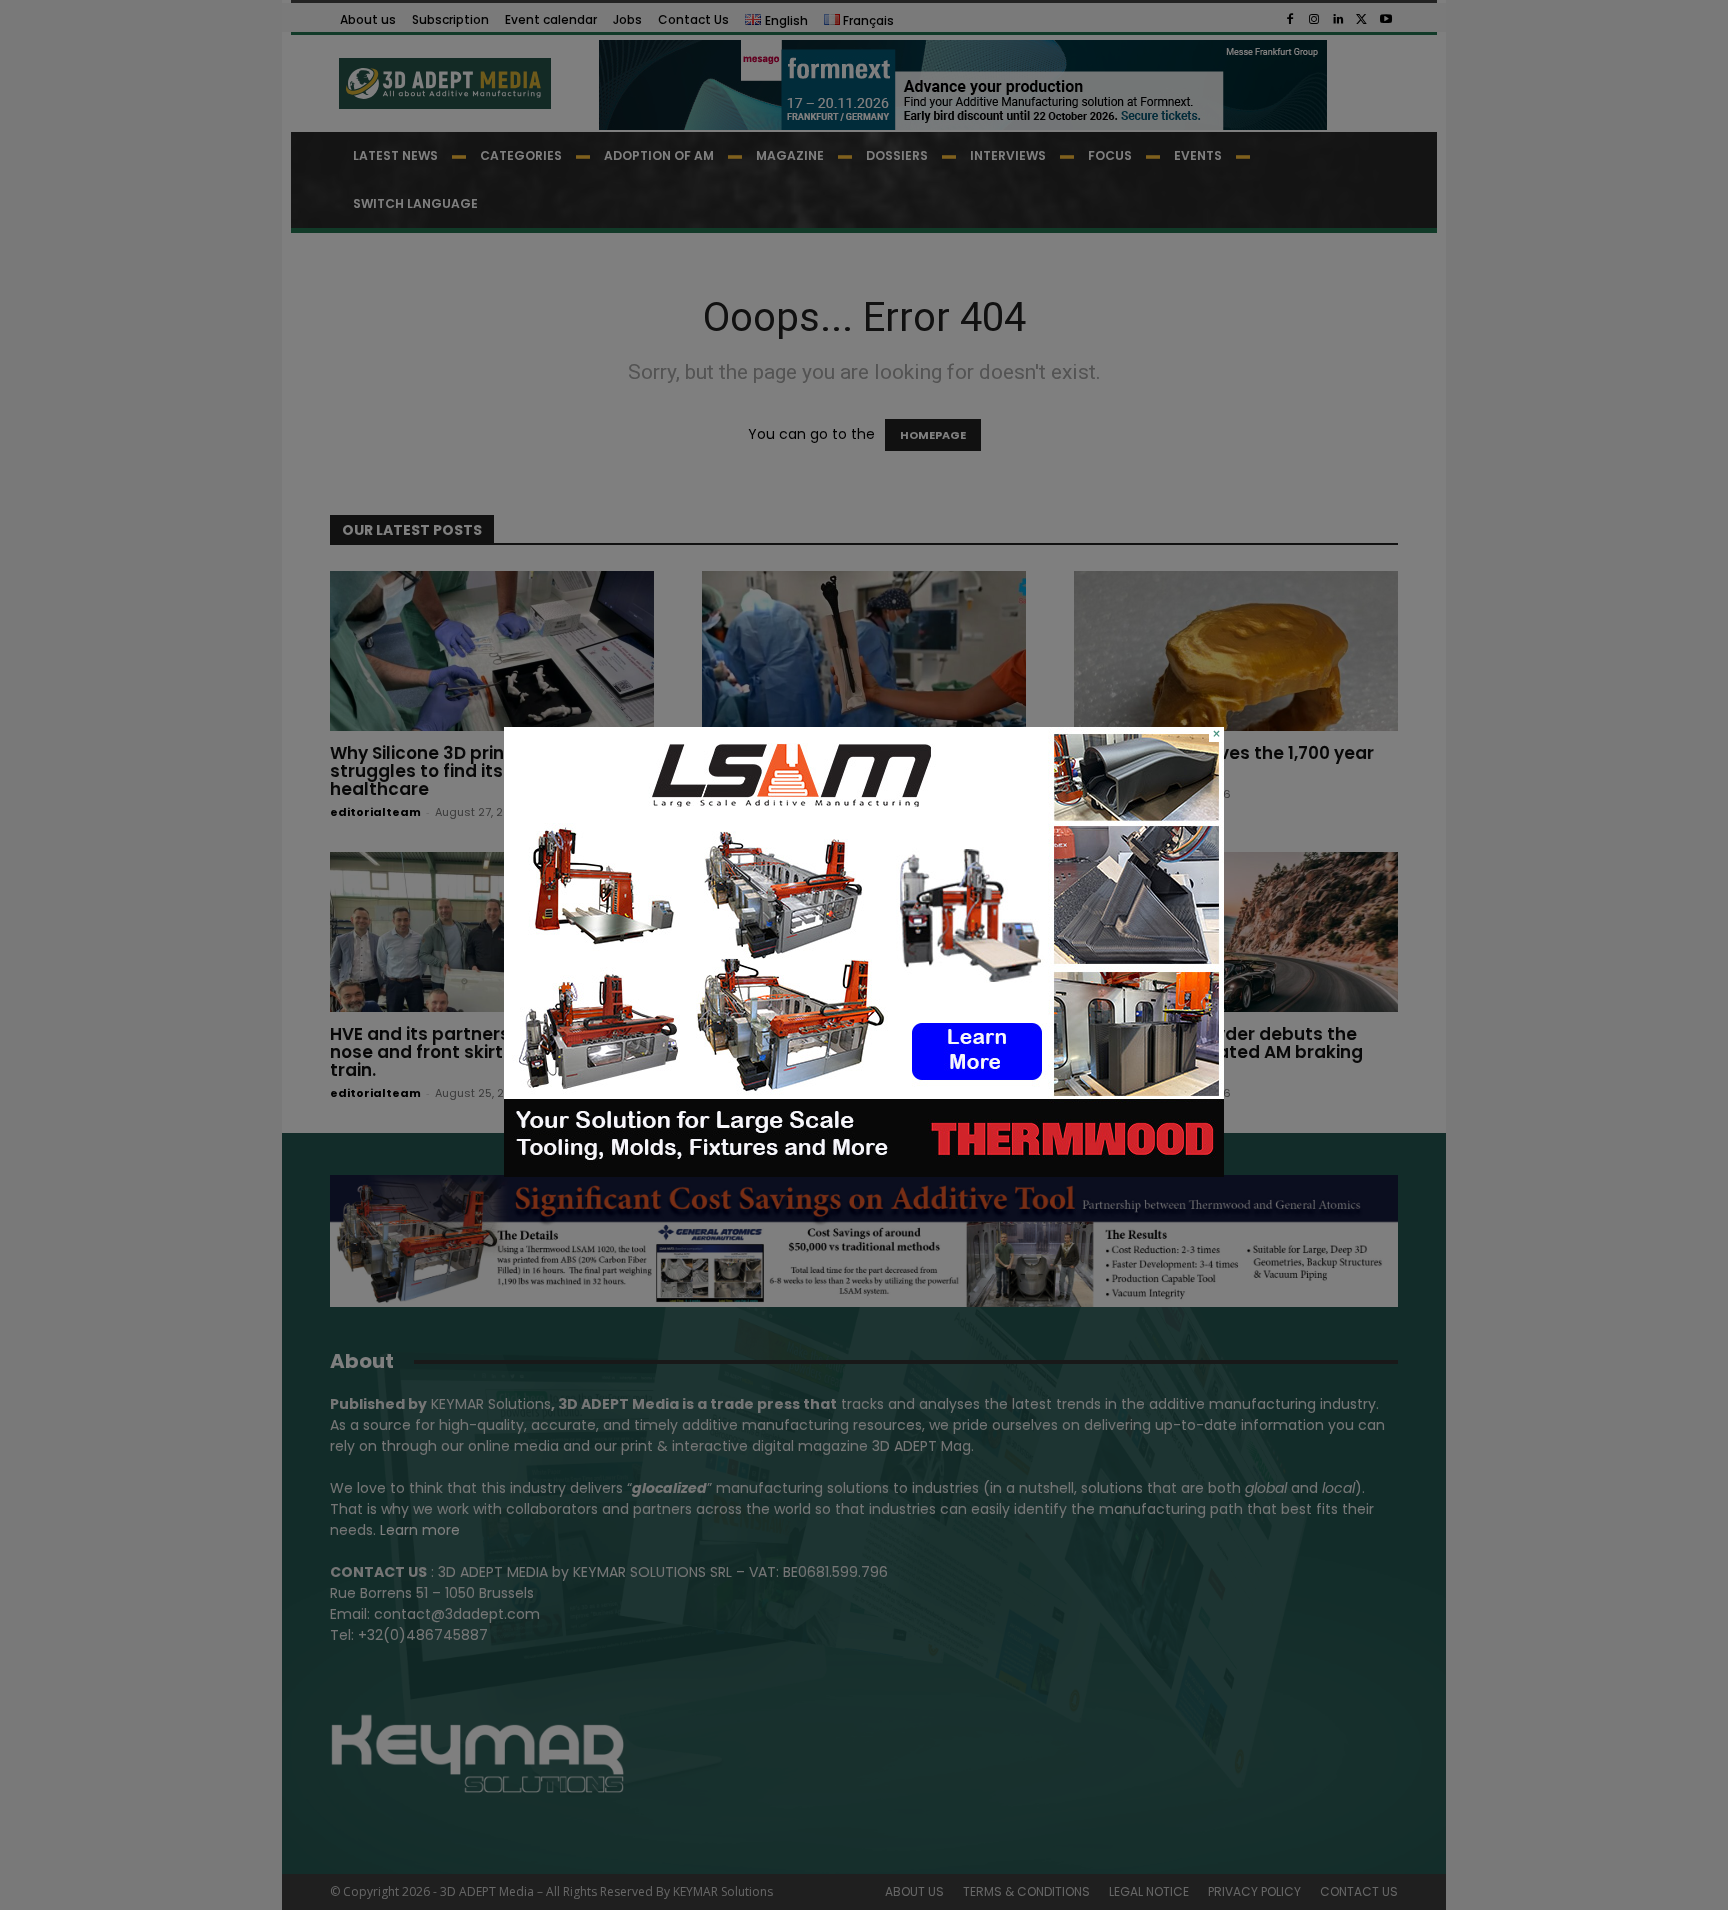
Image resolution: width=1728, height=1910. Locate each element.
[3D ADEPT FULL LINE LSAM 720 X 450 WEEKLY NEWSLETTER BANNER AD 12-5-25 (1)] (864, 1172)
